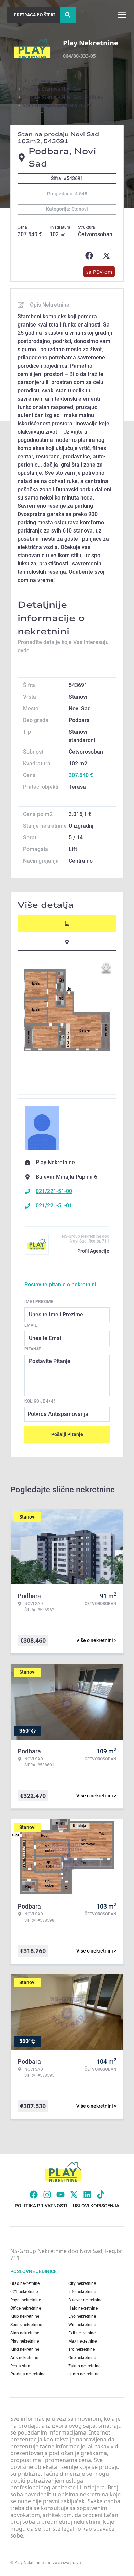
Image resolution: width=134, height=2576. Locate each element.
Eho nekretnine (82, 2316)
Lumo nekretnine (84, 2374)
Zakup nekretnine (84, 2366)
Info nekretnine (82, 2292)
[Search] (68, 15)
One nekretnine (82, 2358)
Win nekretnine (82, 2325)
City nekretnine (82, 2283)
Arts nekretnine (24, 2358)
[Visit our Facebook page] (34, 2195)
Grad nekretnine (25, 2283)
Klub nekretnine (25, 2316)
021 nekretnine (24, 2292)
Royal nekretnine (26, 2300)
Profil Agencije (93, 1251)
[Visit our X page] (74, 2195)
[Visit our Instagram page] (47, 2195)
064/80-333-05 (79, 56)
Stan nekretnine (25, 2333)
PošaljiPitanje (67, 1434)
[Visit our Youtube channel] (60, 2195)
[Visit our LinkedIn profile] (87, 2195)
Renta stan (20, 2366)
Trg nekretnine (82, 2349)
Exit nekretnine (82, 2333)
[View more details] (67, 923)
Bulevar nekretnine (85, 2300)
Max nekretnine (82, 2341)
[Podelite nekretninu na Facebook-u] (91, 256)
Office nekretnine (26, 2308)
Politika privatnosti (41, 2206)
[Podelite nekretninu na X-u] (108, 256)
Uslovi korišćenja (96, 2206)
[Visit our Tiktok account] (101, 2195)
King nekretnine (25, 2349)
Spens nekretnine (26, 2325)
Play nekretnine (25, 2341)
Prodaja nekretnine (28, 2374)
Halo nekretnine (83, 2308)
